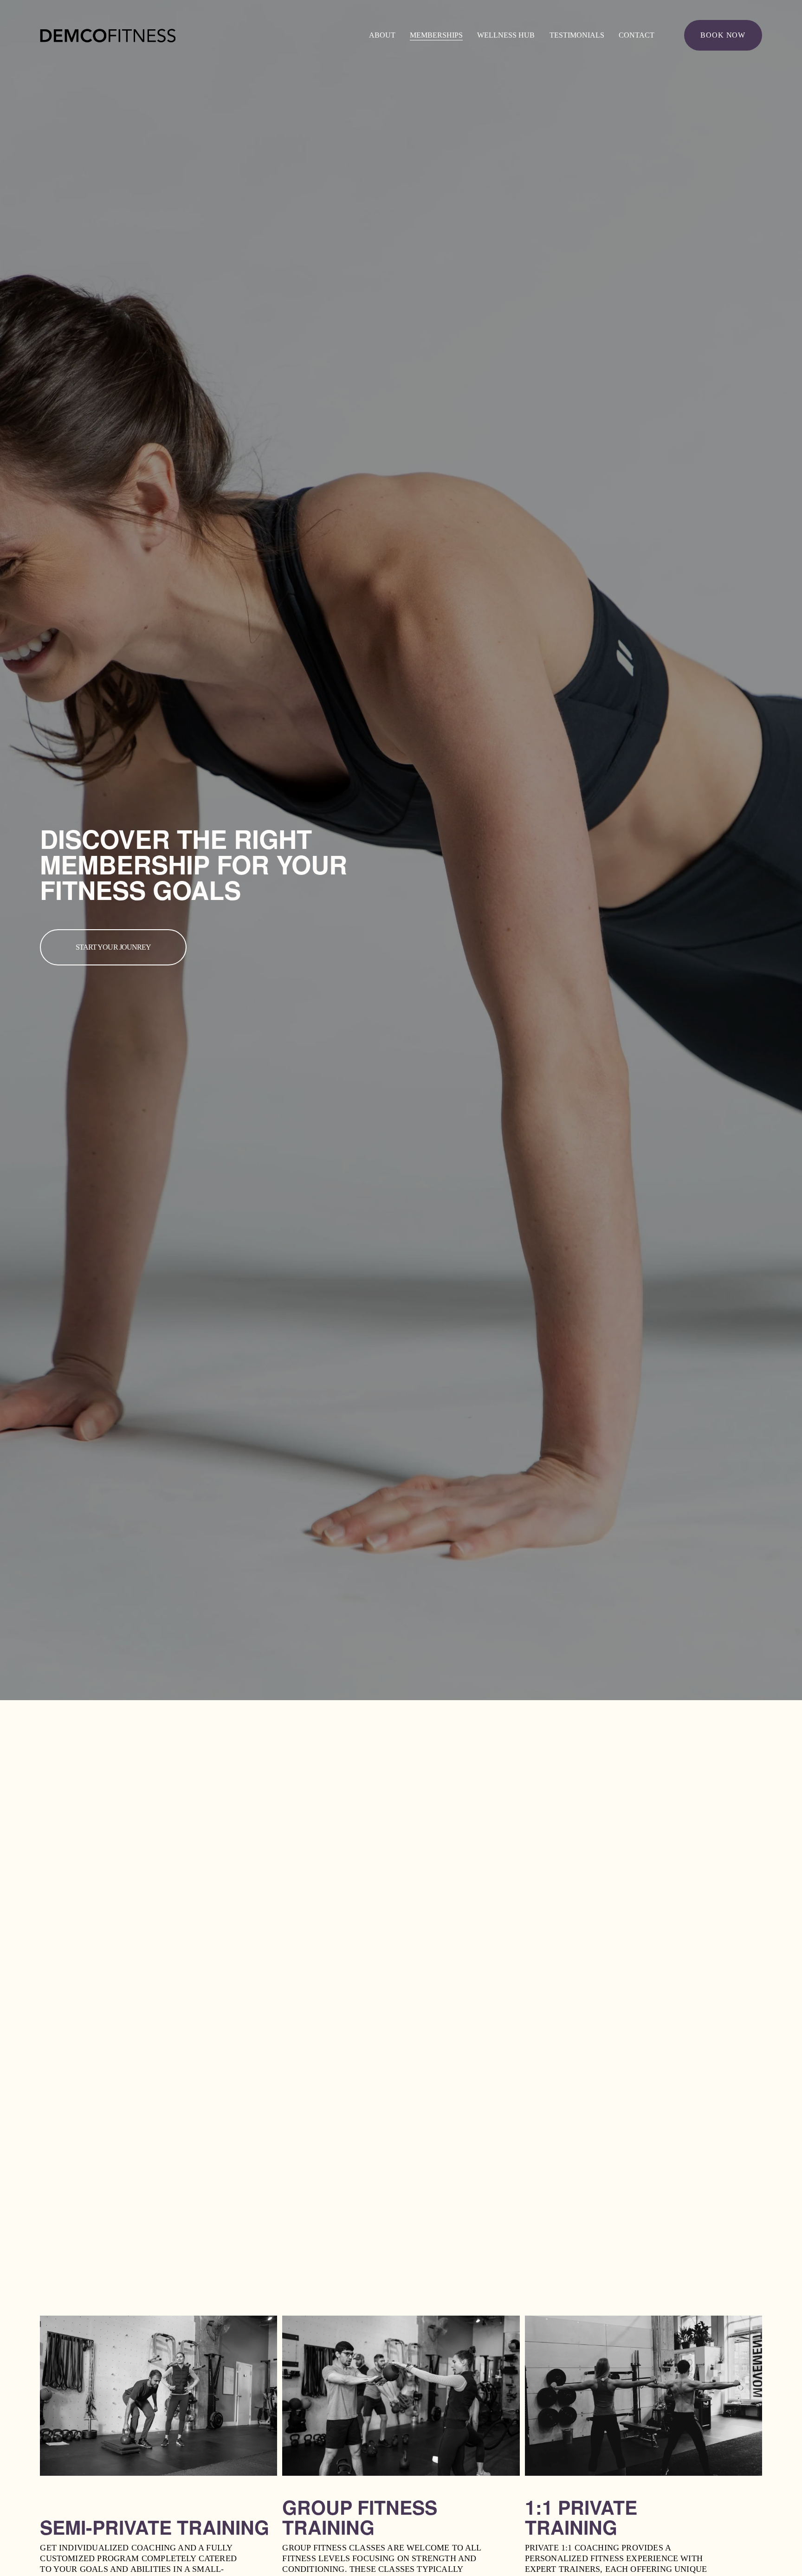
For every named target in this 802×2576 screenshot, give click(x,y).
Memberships (436, 35)
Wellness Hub (506, 35)
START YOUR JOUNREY (113, 947)
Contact (637, 35)
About (382, 35)
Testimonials (577, 35)
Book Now (723, 35)
